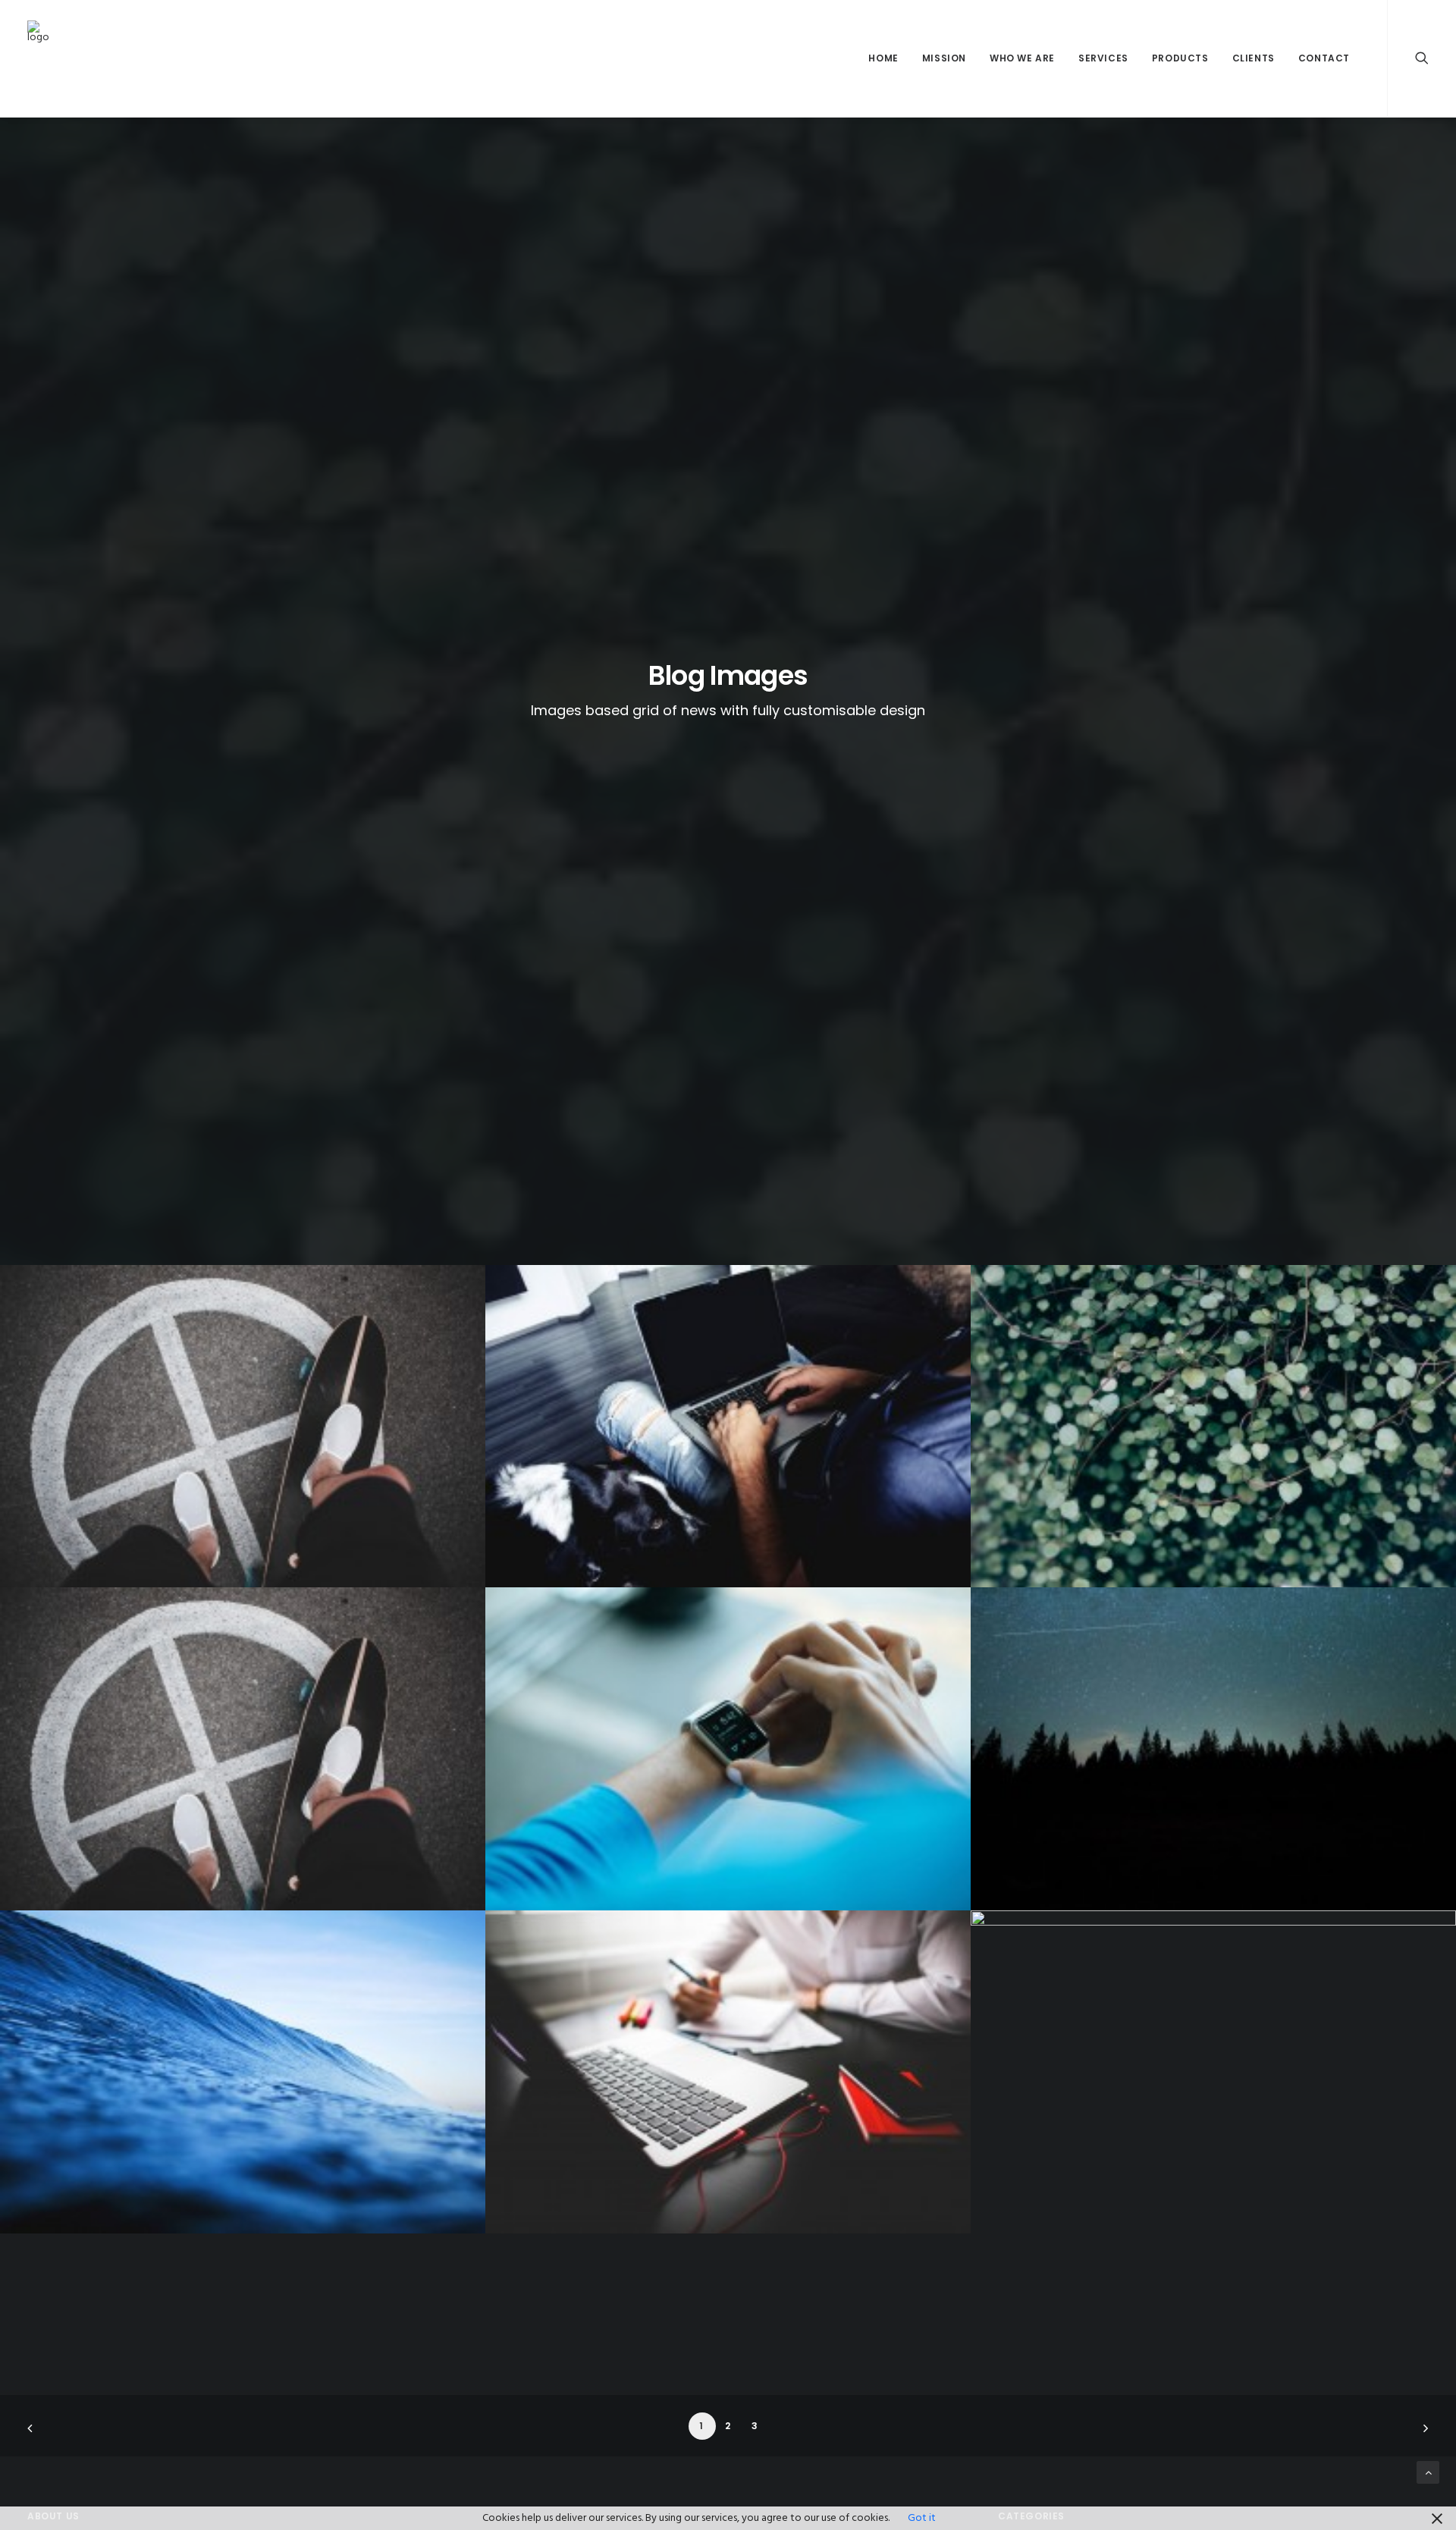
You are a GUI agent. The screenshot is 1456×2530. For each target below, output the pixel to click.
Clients (1254, 58)
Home (883, 58)
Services (1103, 58)
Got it (922, 2518)
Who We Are (1022, 58)
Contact (1324, 58)
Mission (944, 58)
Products (1180, 58)
